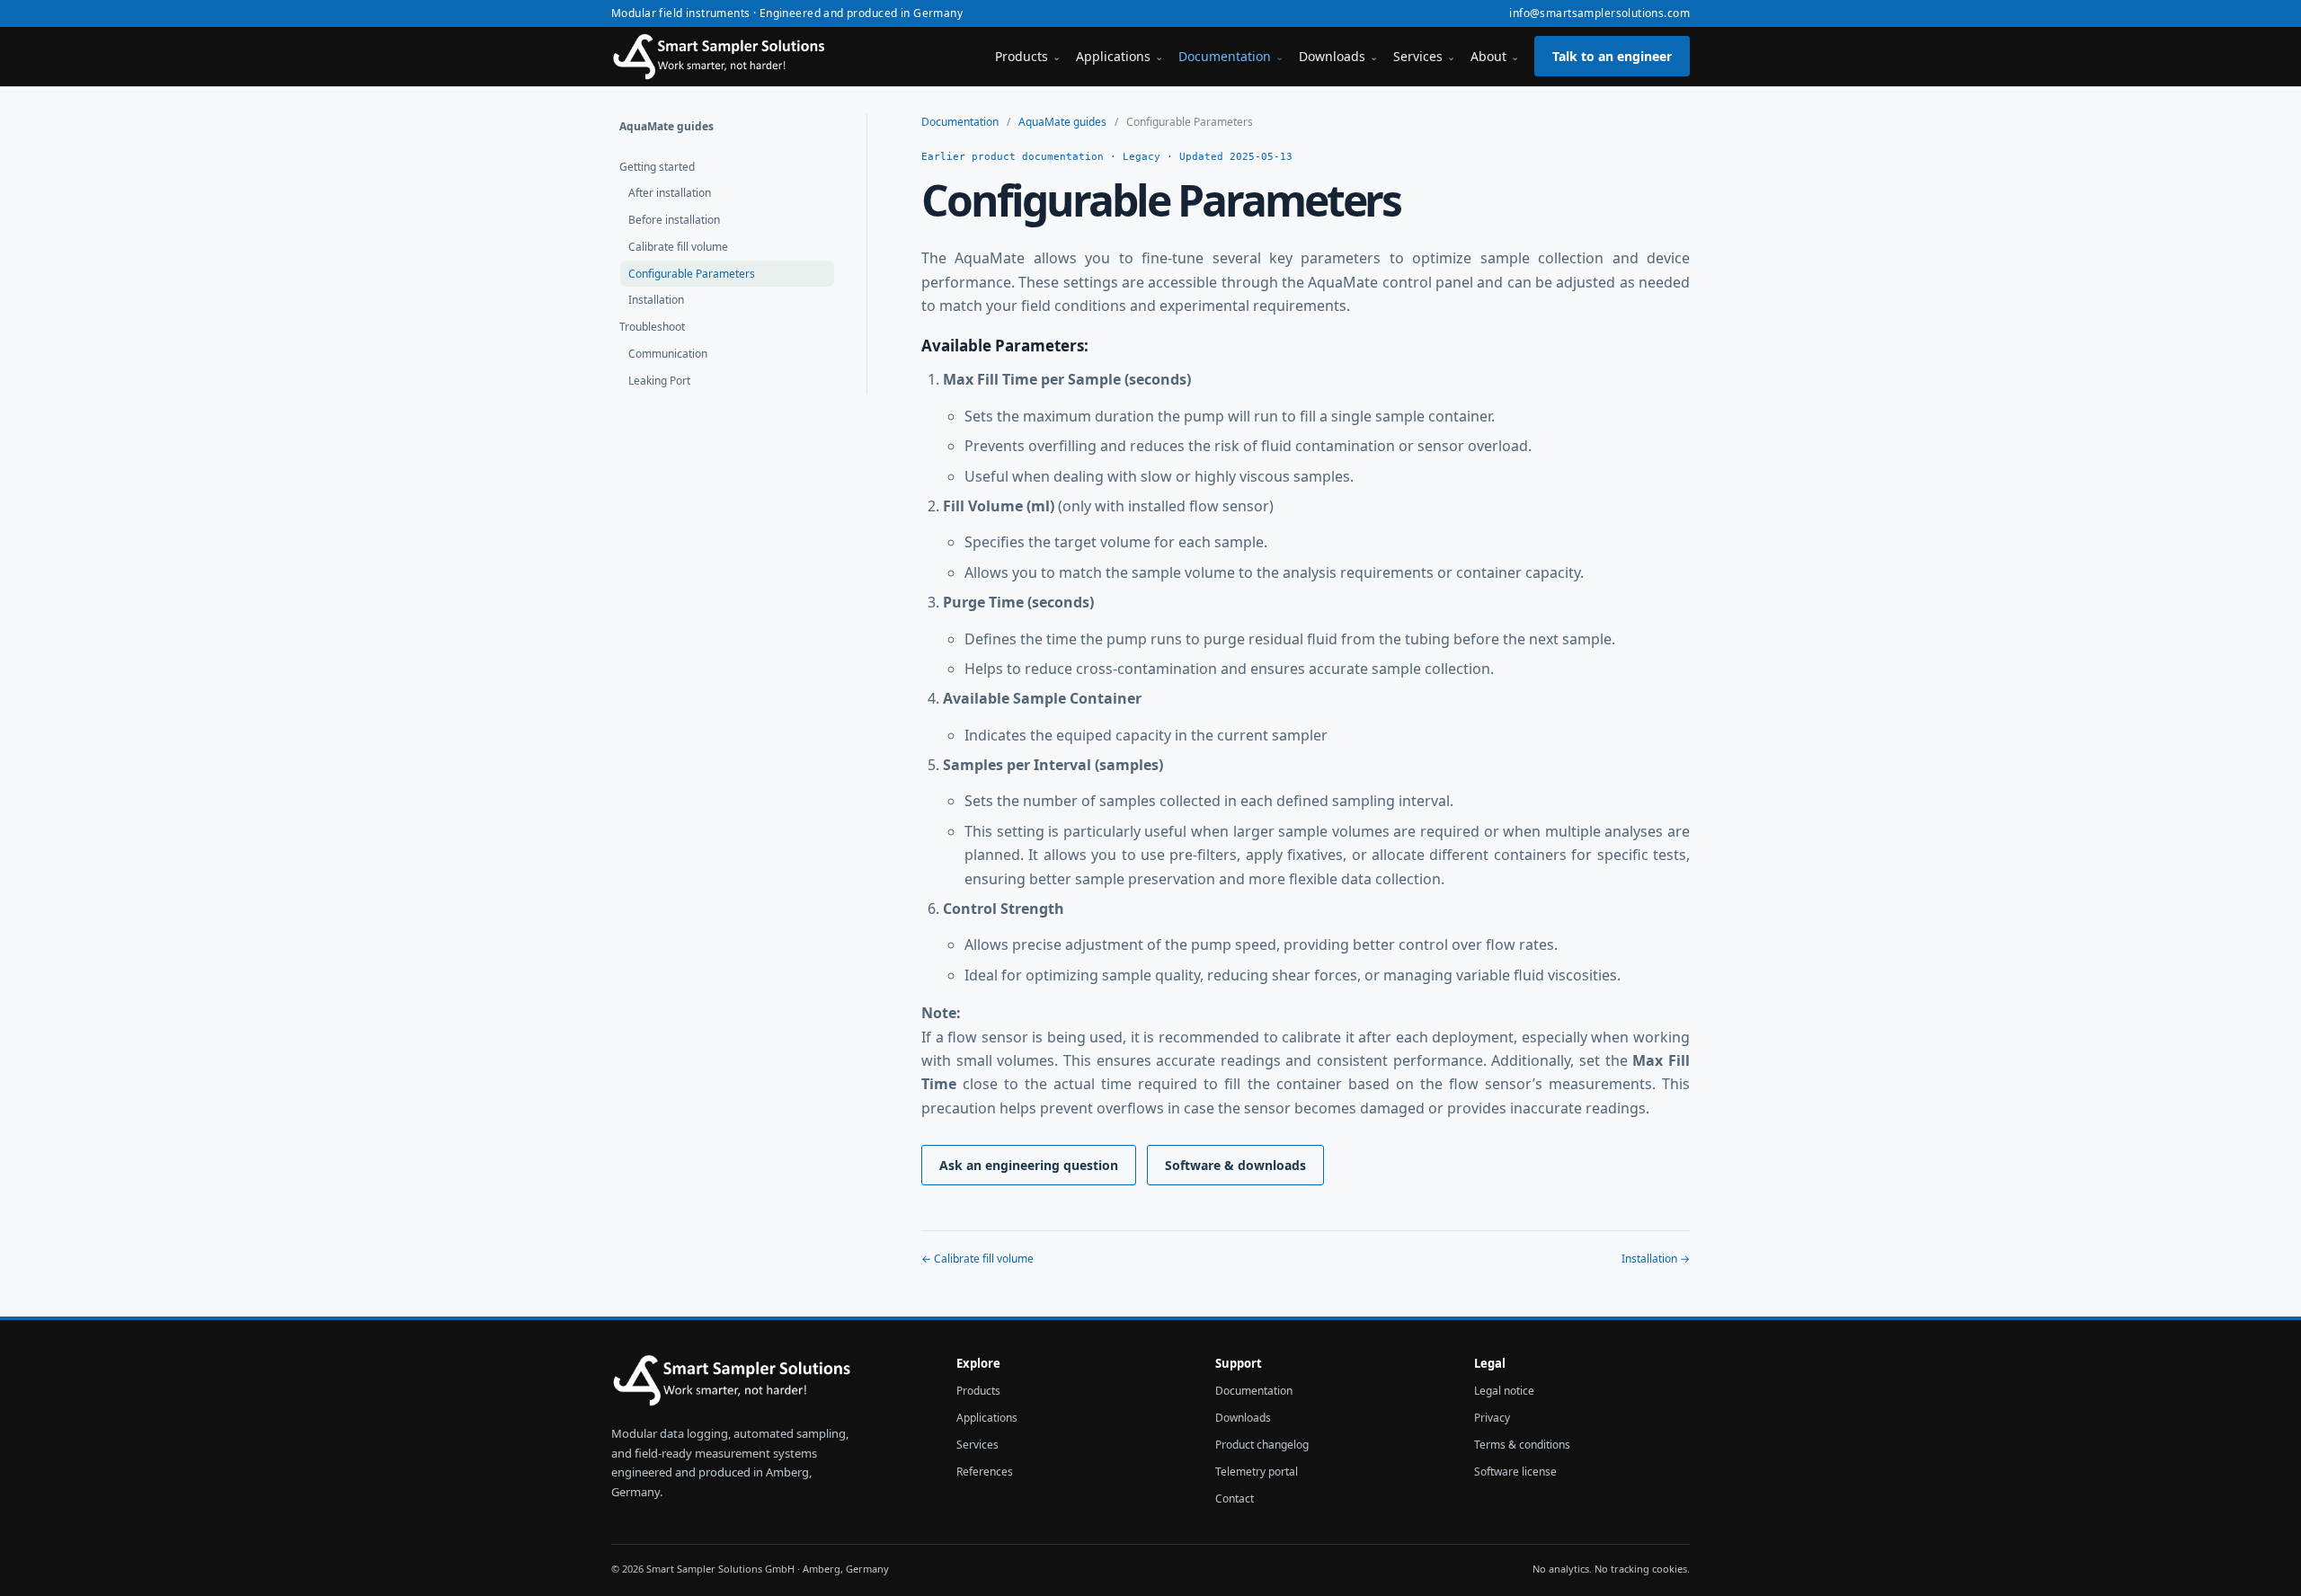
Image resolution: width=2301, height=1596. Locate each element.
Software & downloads (1235, 1165)
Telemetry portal (1257, 1472)
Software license (1515, 1472)
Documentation (1231, 56)
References (985, 1472)
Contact (1235, 1498)
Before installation (674, 220)
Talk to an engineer (1612, 56)
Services (1424, 56)
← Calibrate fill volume (977, 1259)
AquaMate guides (666, 126)
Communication (668, 354)
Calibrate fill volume (678, 247)
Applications (1119, 56)
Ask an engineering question (1029, 1165)
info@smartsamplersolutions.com (1599, 13)
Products (1028, 56)
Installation (656, 300)
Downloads (1338, 56)
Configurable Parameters (692, 274)
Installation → (1656, 1259)
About (1495, 56)
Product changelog (1262, 1445)
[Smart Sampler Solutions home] (724, 57)
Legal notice (1504, 1391)
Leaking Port (659, 381)
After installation (670, 193)
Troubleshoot (652, 327)
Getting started (657, 167)
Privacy (1492, 1418)
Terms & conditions (1522, 1445)
